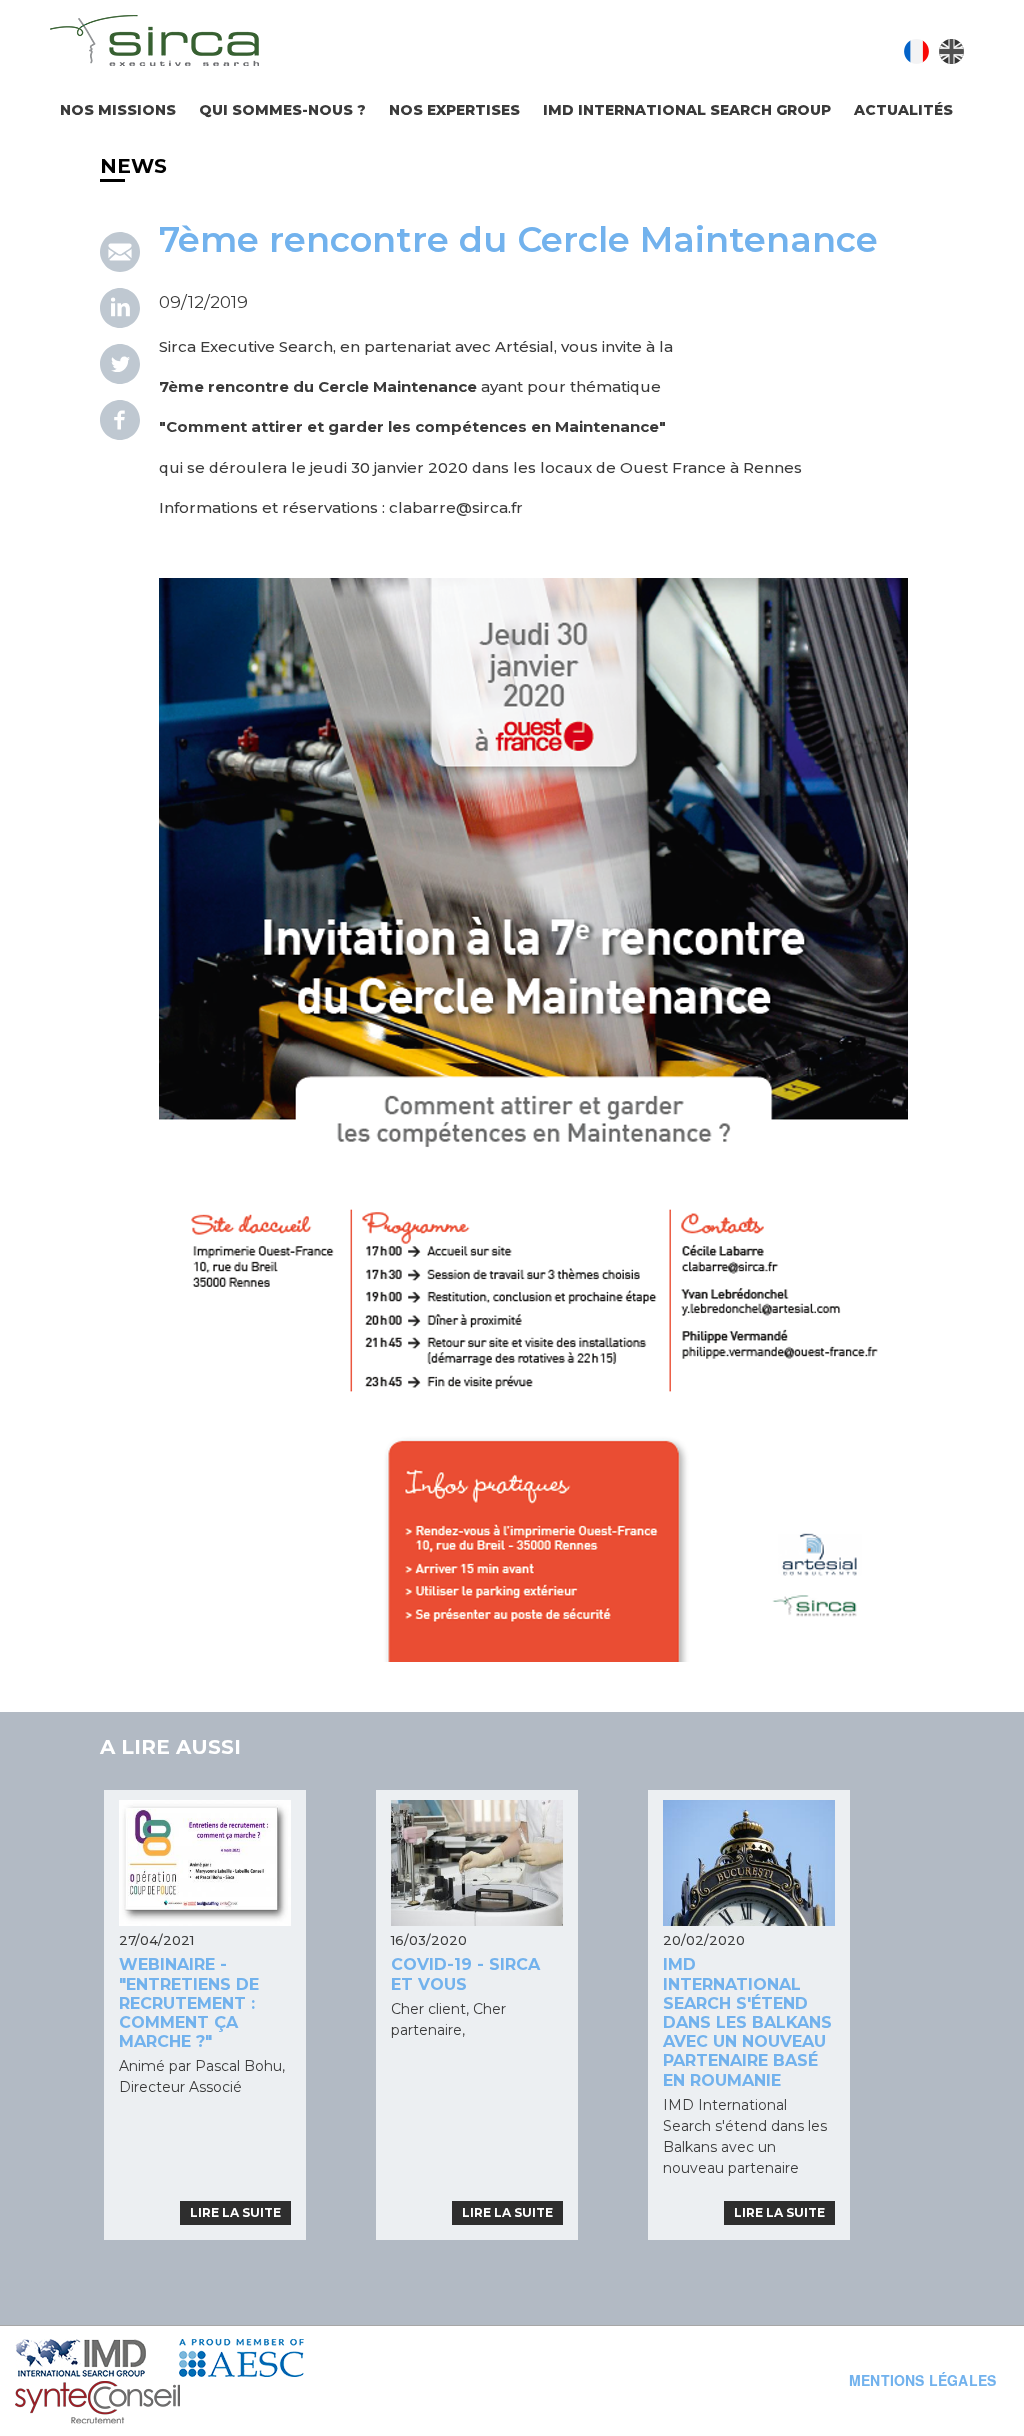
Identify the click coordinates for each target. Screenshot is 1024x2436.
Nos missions (118, 110)
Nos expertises (454, 110)
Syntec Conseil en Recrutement (149, 2403)
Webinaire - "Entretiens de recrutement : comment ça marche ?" (189, 2003)
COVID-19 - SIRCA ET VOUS (465, 1974)
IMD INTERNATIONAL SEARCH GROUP (687, 110)
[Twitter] (120, 379)
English (951, 51)
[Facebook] (120, 435)
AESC (255, 2358)
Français (916, 51)
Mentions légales (922, 2380)
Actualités (903, 110)
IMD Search (97, 2358)
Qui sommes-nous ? (282, 110)
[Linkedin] (120, 323)
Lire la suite (235, 2212)
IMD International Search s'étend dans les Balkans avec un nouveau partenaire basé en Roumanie (747, 2022)
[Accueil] (154, 43)
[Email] (120, 267)
